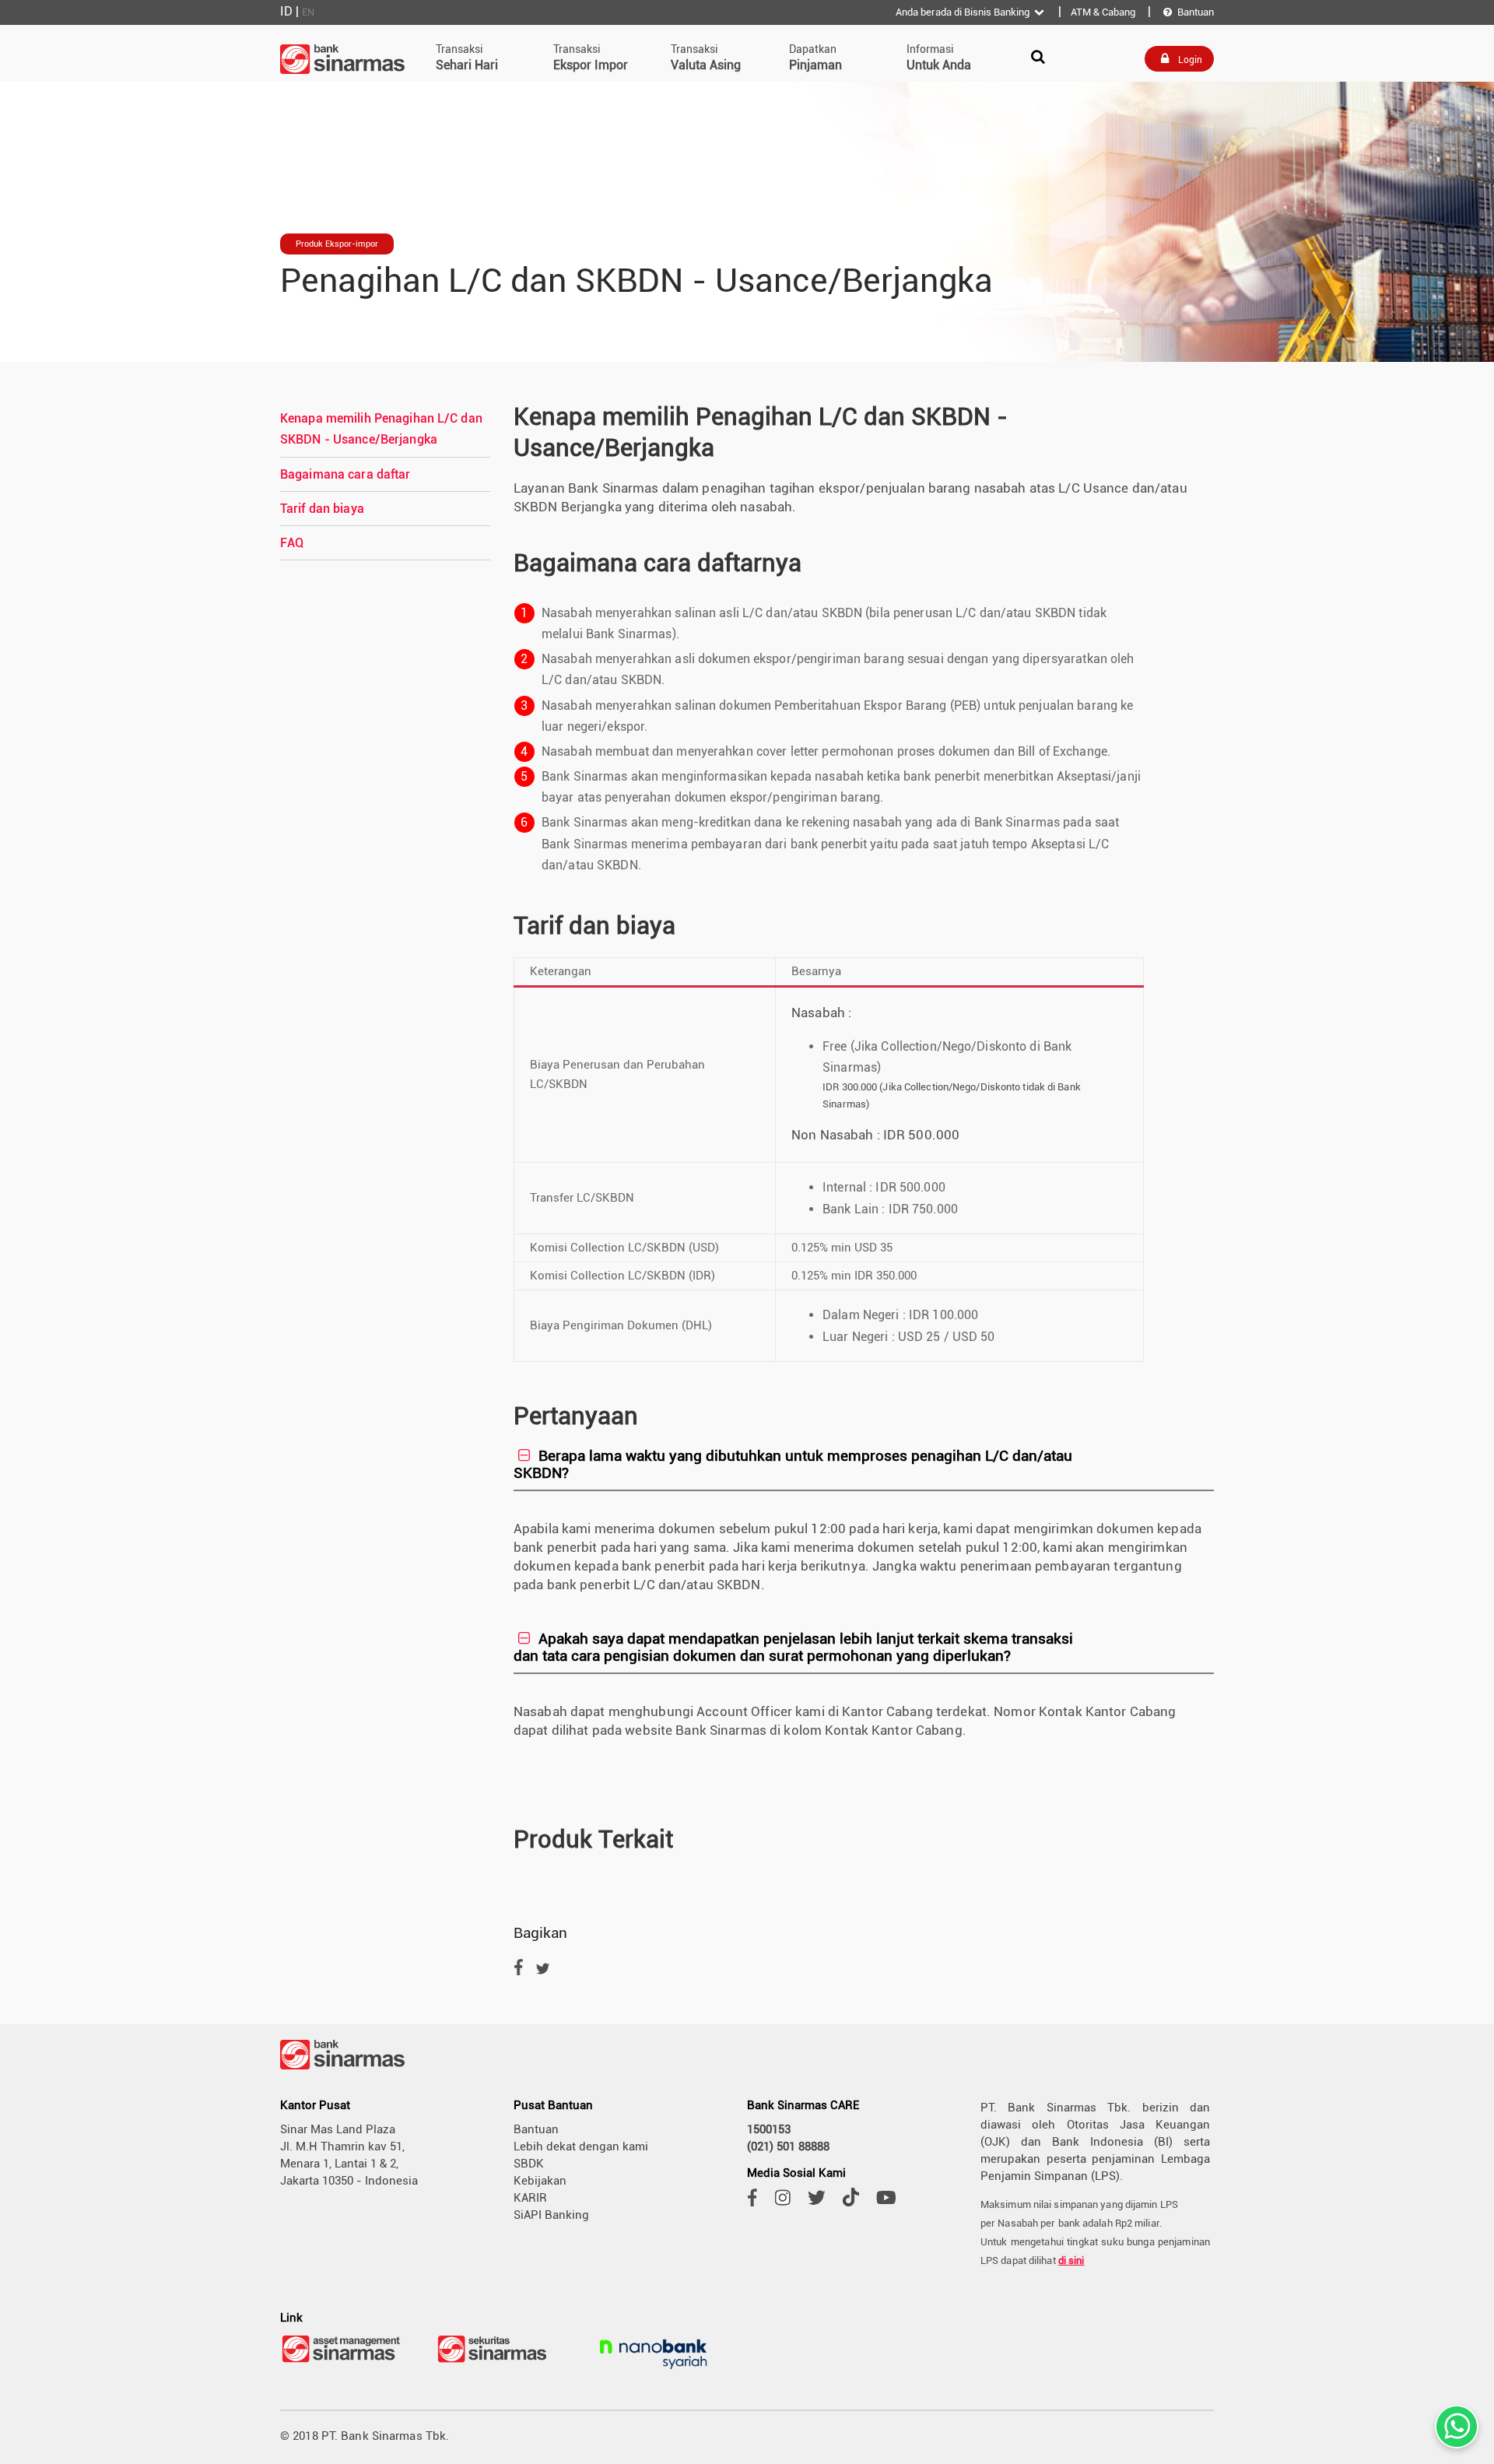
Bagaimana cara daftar (345, 474)
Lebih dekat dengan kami (581, 2146)
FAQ (292, 543)
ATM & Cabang (1103, 12)
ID (286, 11)
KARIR (530, 2198)
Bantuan (1189, 12)
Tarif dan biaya (322, 509)
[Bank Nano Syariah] (654, 2371)
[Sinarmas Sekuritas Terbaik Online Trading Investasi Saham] (498, 2361)
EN (308, 12)
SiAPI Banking (551, 2215)
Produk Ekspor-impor (337, 244)
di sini (1071, 2260)
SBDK (529, 2164)
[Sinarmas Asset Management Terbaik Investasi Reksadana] (342, 2361)
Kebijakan (540, 2181)
